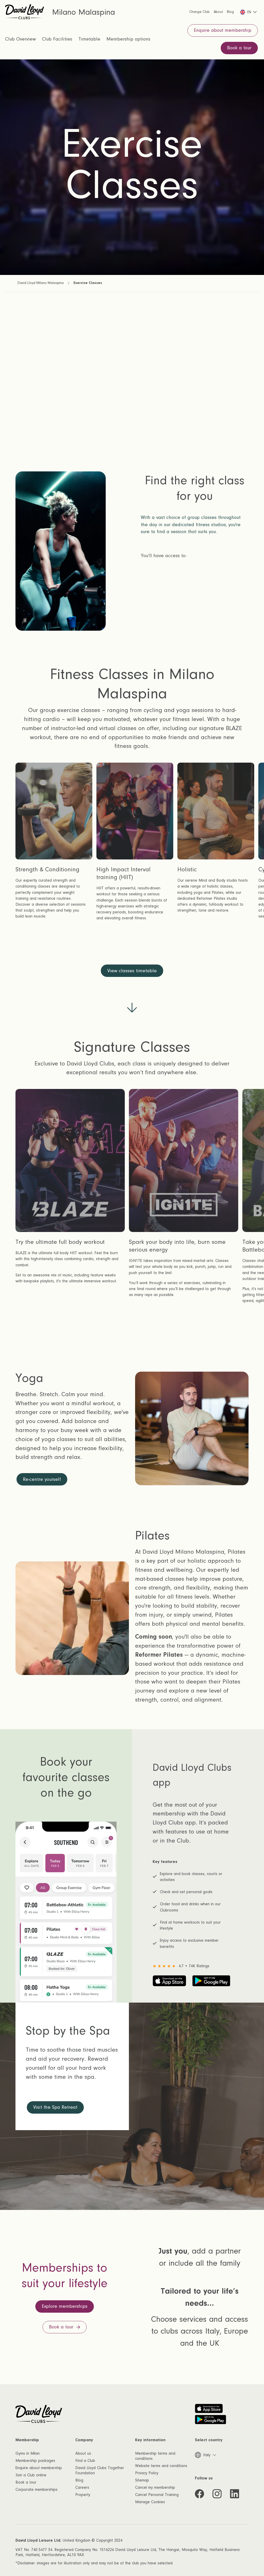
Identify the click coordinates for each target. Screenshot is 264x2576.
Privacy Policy (147, 2473)
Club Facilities (57, 39)
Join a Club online (31, 2475)
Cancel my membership (155, 2487)
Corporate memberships (36, 2490)
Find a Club (85, 2461)
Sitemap (142, 2480)
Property (83, 2495)
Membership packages (35, 2461)
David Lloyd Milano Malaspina (41, 283)
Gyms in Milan (28, 2453)
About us (83, 2453)
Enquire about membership (39, 2468)
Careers (82, 2487)
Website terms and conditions (161, 2466)
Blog (79, 2480)
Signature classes (62, 593)
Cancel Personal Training (157, 2495)
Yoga (46, 612)
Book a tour (26, 2482)
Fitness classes (59, 575)
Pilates (48, 630)
